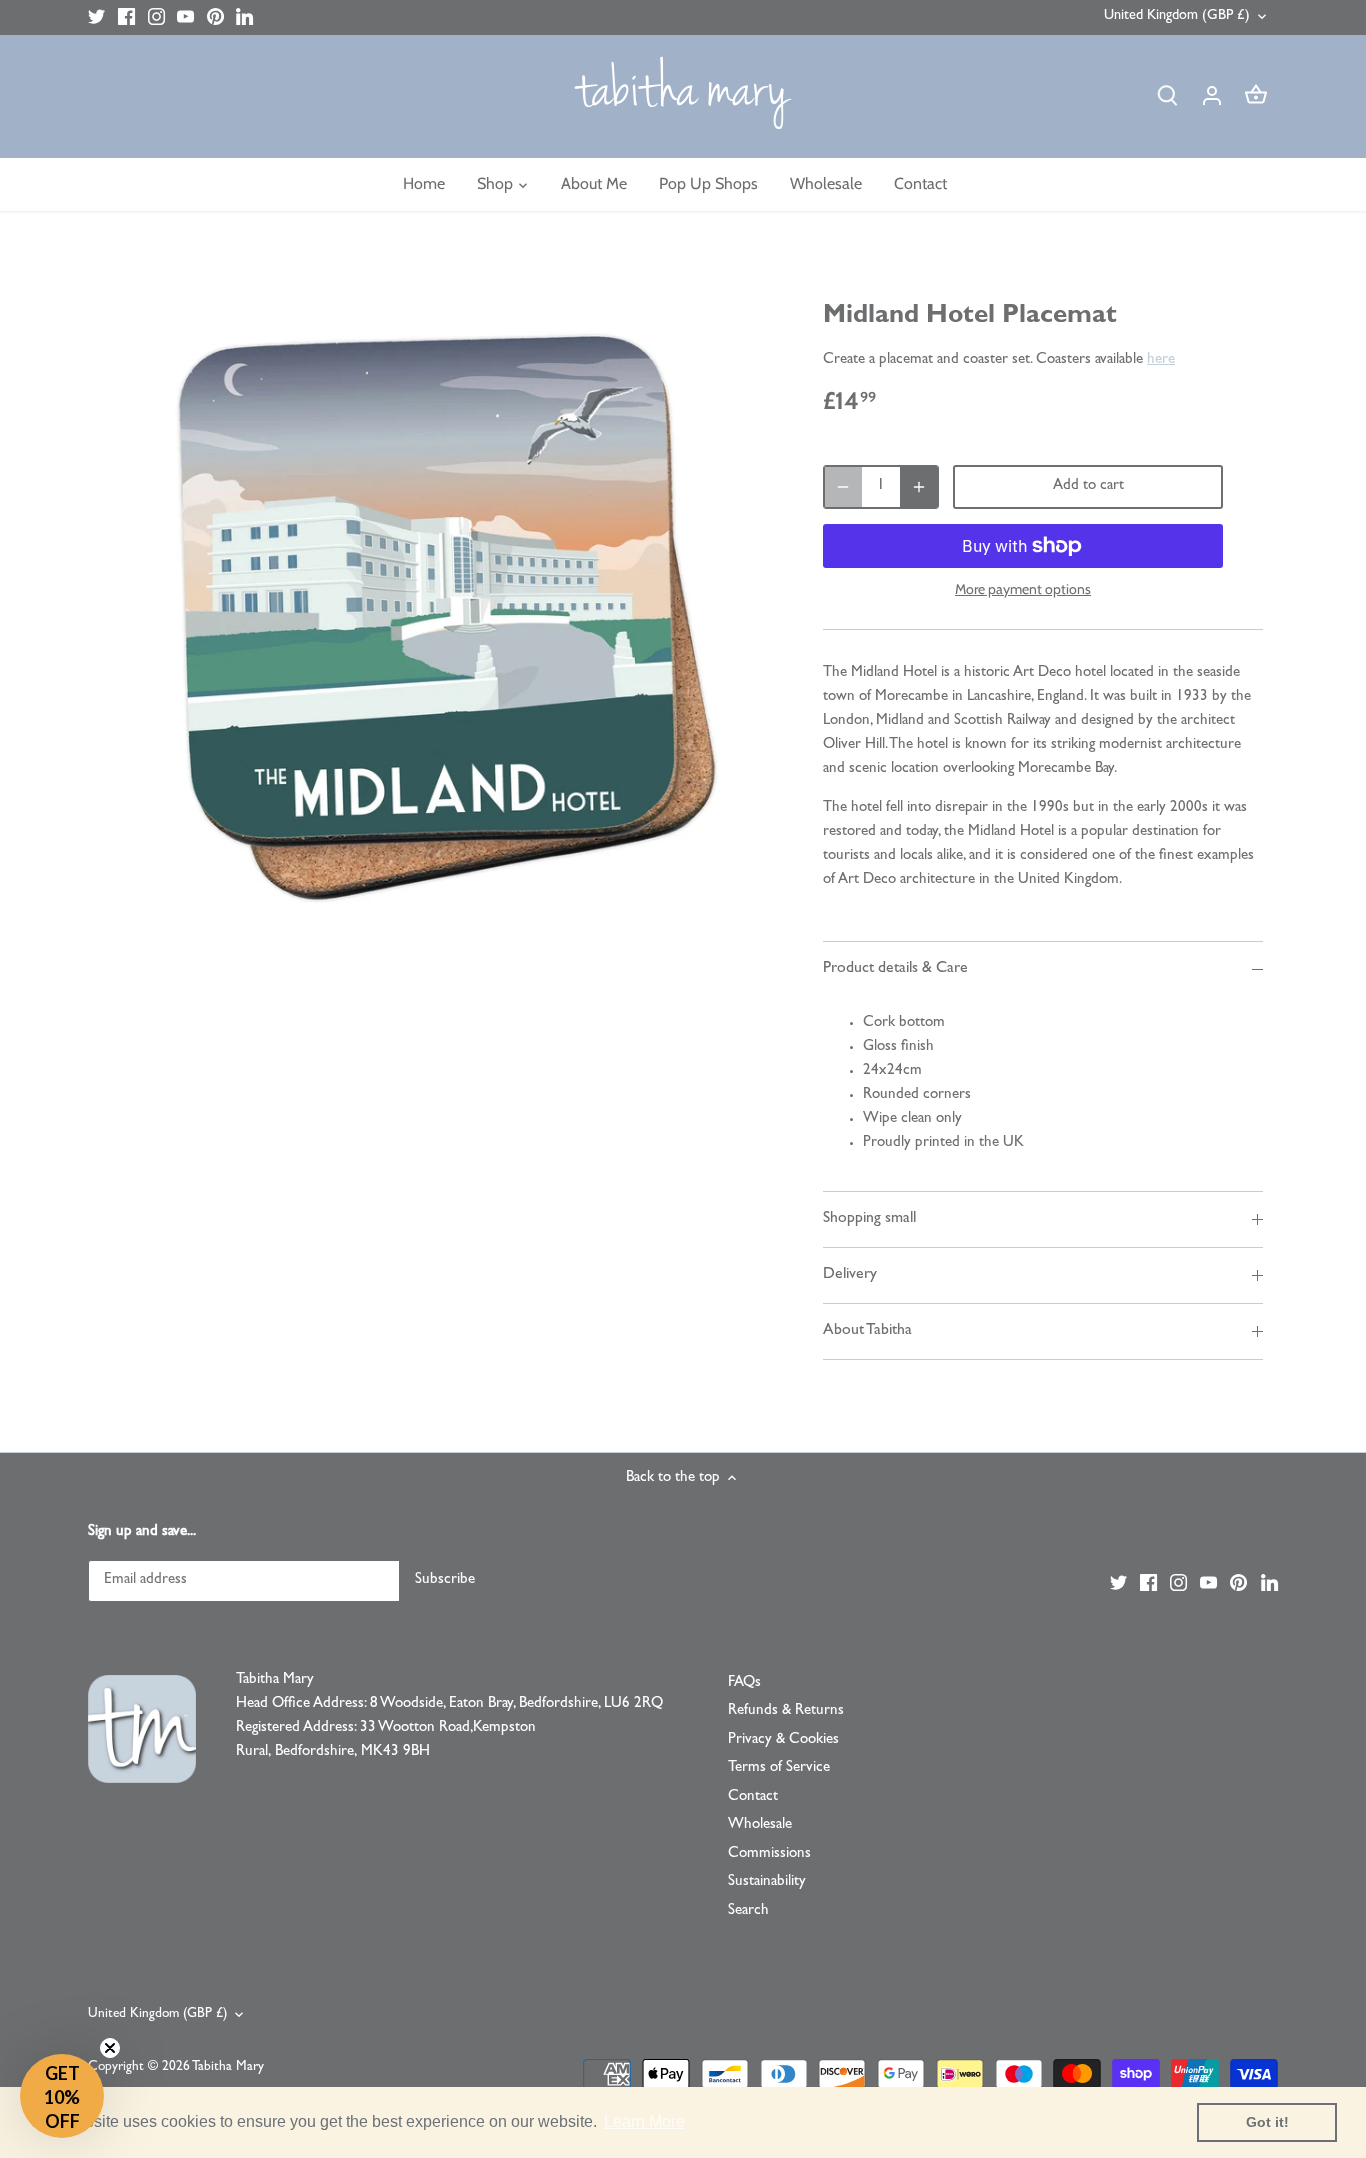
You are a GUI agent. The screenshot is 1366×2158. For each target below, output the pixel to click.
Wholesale (760, 1825)
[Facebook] (126, 17)
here (1161, 360)
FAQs (744, 1683)
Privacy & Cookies (783, 1740)
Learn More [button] (644, 2121)
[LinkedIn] (244, 17)
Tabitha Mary (228, 2067)
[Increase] (919, 487)
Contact (753, 1797)
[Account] (1212, 96)
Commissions (769, 1854)
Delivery (850, 1275)
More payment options (1023, 589)
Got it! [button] (1267, 2122)
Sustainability (767, 1882)
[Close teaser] (110, 2048)
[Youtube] (185, 17)
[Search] (1168, 96)
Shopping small (869, 1219)
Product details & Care (895, 969)
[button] (62, 2096)
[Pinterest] (215, 17)
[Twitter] (96, 17)
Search (748, 1911)
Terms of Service (779, 1768)
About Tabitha (867, 1331)
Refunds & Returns (786, 1711)
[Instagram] (156, 17)
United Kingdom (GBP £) (1177, 16)
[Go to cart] (1256, 96)
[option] (439, 615)
